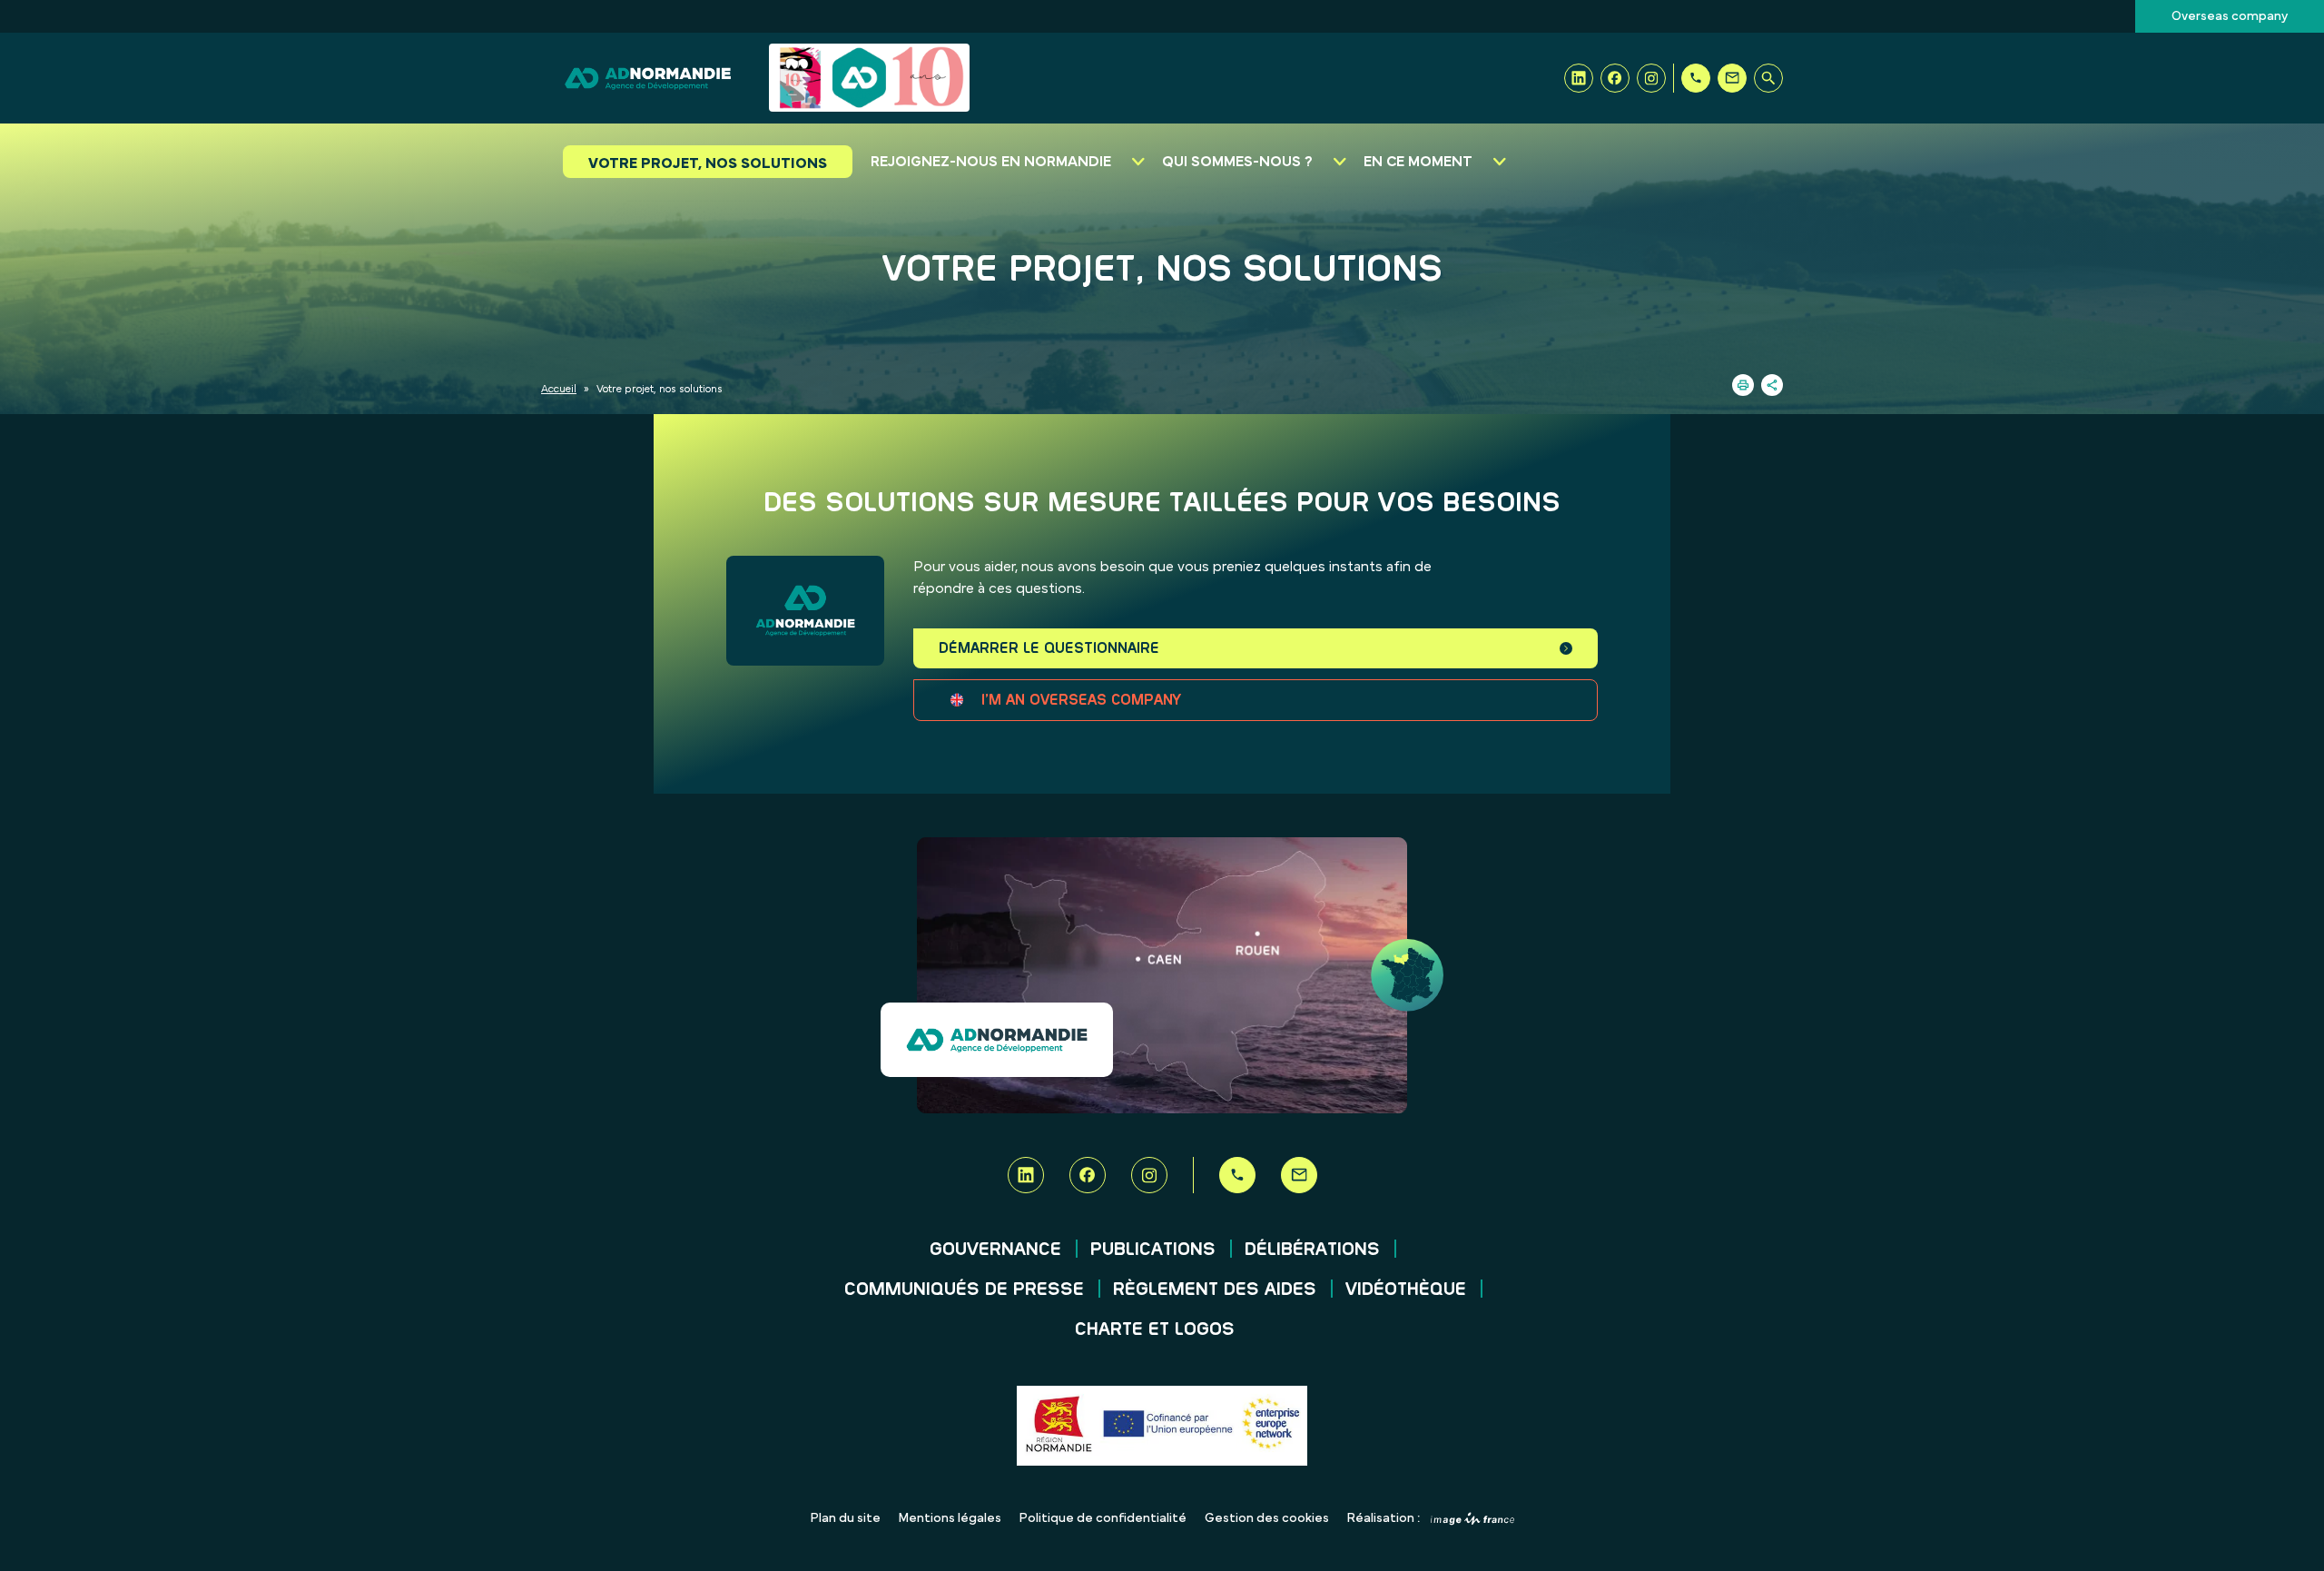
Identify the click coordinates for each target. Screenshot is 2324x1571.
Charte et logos (1155, 1329)
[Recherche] (1768, 78)
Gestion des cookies (1267, 1518)
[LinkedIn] (1579, 78)
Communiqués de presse (964, 1289)
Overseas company (2230, 16)
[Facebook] (1615, 78)
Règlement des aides (1215, 1289)
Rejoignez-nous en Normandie (991, 162)
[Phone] (1696, 78)
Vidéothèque (1406, 1289)
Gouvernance (995, 1250)
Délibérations (1312, 1250)
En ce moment (1418, 162)
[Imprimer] (1743, 385)
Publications (1153, 1250)
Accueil (559, 389)
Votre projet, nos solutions (708, 163)
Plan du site (846, 1518)
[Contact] (1732, 78)
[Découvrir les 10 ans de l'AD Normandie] (869, 78)
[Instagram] (1651, 78)
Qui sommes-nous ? (1237, 162)
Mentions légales (950, 1518)
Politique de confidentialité (1103, 1518)
